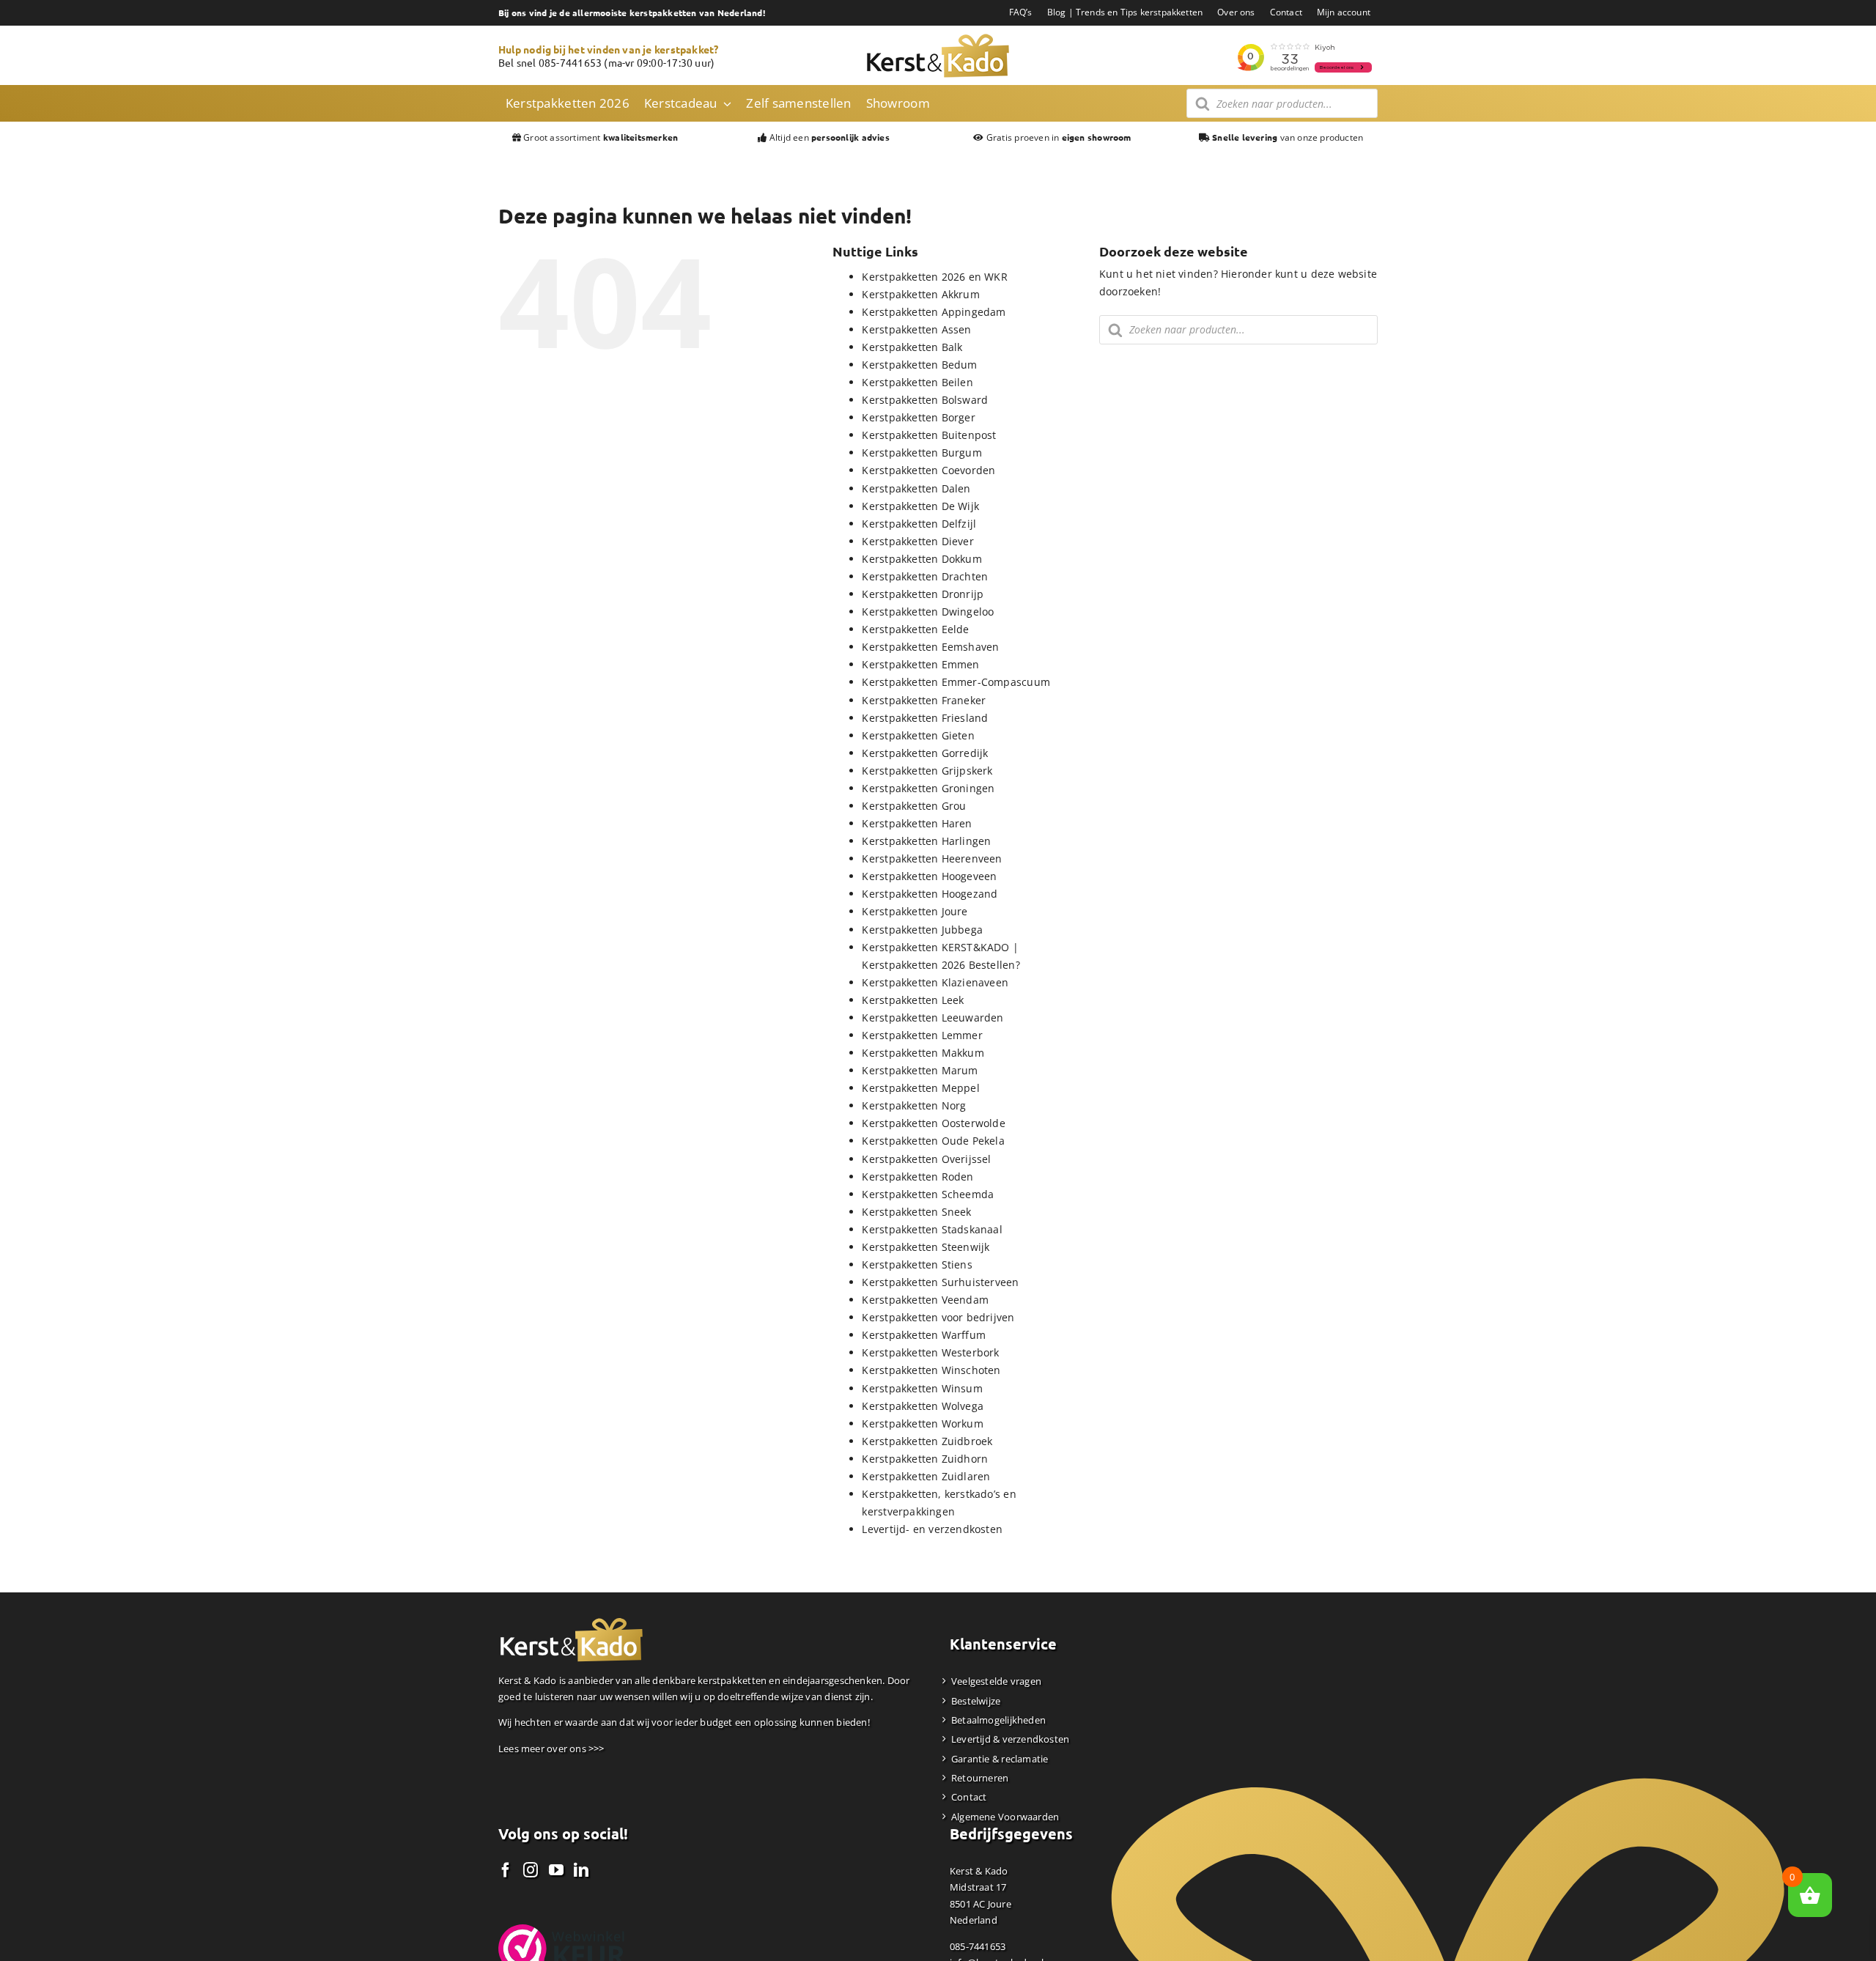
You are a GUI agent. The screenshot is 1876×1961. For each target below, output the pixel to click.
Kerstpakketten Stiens (917, 1264)
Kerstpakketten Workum (922, 1423)
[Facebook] (506, 1870)
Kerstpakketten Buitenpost (929, 435)
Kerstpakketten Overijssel (926, 1159)
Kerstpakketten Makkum (923, 1053)
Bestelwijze (976, 1701)
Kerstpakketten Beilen (917, 382)
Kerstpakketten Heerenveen (932, 858)
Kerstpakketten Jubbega (922, 930)
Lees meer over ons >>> (551, 1748)
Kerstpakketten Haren (917, 823)
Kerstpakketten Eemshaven (930, 647)
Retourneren (980, 1778)
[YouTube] (556, 1870)
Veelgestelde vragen (996, 1681)
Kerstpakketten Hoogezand (930, 894)
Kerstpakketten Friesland (925, 718)
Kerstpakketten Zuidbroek (927, 1441)
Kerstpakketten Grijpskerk (927, 771)
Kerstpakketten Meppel (920, 1088)
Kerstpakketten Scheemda (928, 1194)
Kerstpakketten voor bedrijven (938, 1317)
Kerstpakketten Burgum (922, 453)
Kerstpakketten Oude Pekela (933, 1141)
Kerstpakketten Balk (912, 347)
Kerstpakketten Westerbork (930, 1352)
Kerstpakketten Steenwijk (926, 1247)
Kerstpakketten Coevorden (928, 470)
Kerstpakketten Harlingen (926, 841)
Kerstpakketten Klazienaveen (935, 982)
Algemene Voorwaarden (1005, 1817)
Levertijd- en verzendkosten (932, 1529)
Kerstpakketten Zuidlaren (926, 1476)
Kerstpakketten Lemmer (922, 1035)
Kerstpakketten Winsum (922, 1388)
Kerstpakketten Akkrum (920, 294)
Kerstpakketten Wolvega (923, 1406)
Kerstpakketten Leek (913, 1000)
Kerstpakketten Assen (916, 329)
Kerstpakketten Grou (914, 806)
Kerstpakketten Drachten (925, 576)
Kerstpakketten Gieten (918, 735)
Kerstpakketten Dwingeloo (928, 612)
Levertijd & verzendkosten (1010, 1739)
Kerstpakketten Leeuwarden (933, 1018)
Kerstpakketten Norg (914, 1105)
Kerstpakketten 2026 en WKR (934, 277)
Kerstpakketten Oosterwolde (933, 1123)
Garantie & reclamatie (1000, 1759)
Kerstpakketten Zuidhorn (925, 1459)
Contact (969, 1797)
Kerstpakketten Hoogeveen (929, 876)
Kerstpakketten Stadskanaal (932, 1229)
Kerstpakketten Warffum (924, 1335)
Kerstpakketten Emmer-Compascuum (956, 682)
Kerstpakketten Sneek (916, 1212)
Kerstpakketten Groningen (928, 788)
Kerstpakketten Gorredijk (925, 753)
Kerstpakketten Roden (917, 1177)
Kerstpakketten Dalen (916, 488)
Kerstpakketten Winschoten (931, 1370)
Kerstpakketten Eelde (915, 629)
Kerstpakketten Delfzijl (919, 524)
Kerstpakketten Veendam (925, 1300)
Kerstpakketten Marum (920, 1070)
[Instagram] (531, 1870)
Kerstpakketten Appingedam (934, 312)
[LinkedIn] (581, 1870)
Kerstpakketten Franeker (924, 700)
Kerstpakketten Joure (915, 911)
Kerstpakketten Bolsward (925, 400)
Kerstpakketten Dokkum (922, 559)
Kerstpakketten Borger (918, 417)
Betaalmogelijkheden (998, 1720)
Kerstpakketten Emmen (920, 664)
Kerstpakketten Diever (917, 541)
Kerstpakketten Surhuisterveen (940, 1282)
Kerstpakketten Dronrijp (923, 594)
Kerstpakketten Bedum (919, 365)
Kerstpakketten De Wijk (920, 506)
